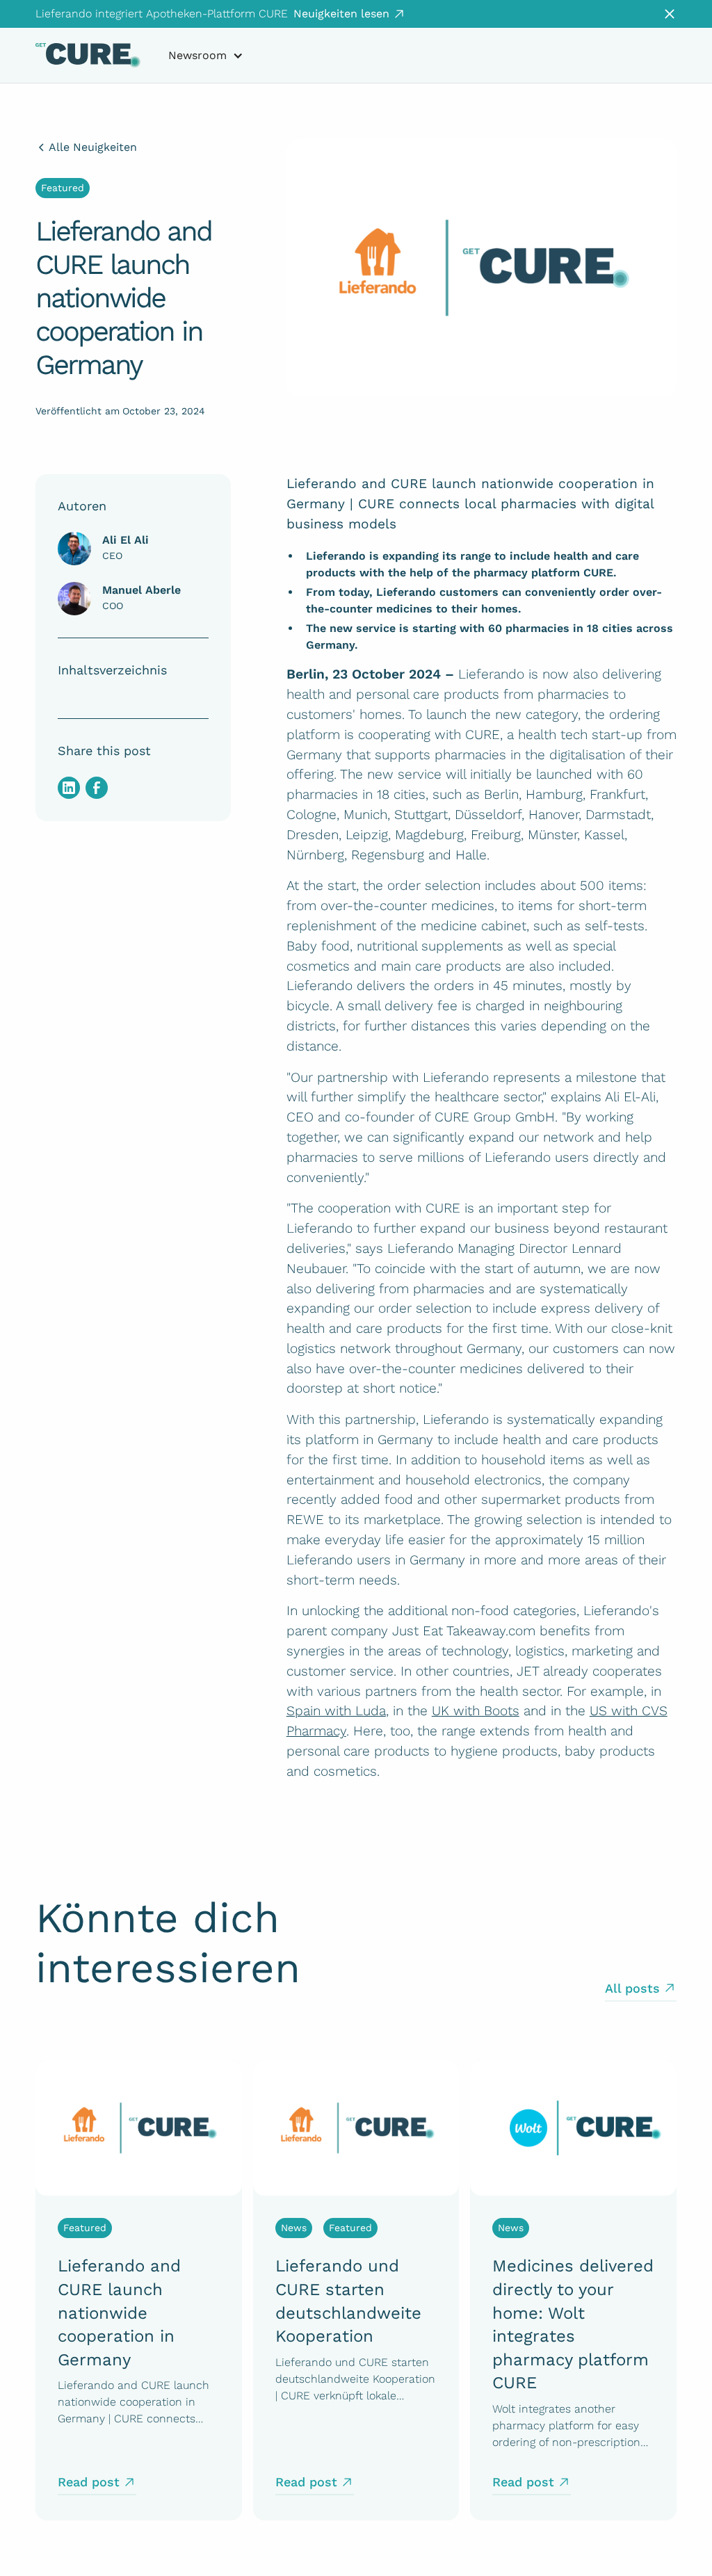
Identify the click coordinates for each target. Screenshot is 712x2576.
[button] (206, 56)
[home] (88, 55)
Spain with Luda (336, 1711)
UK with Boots (476, 1711)
